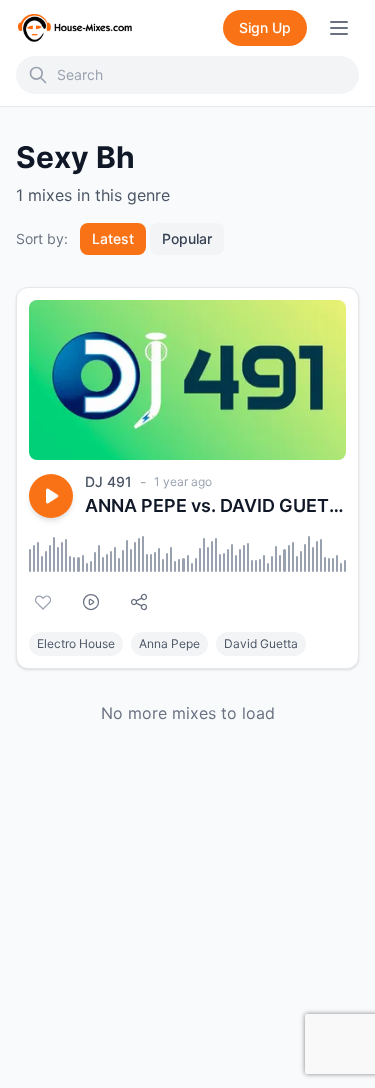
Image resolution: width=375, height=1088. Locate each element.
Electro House (76, 643)
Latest (113, 238)
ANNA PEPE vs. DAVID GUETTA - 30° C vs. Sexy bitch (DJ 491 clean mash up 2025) (215, 505)
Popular (187, 238)
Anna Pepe (169, 643)
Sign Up (265, 27)
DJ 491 (108, 481)
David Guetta (261, 643)
